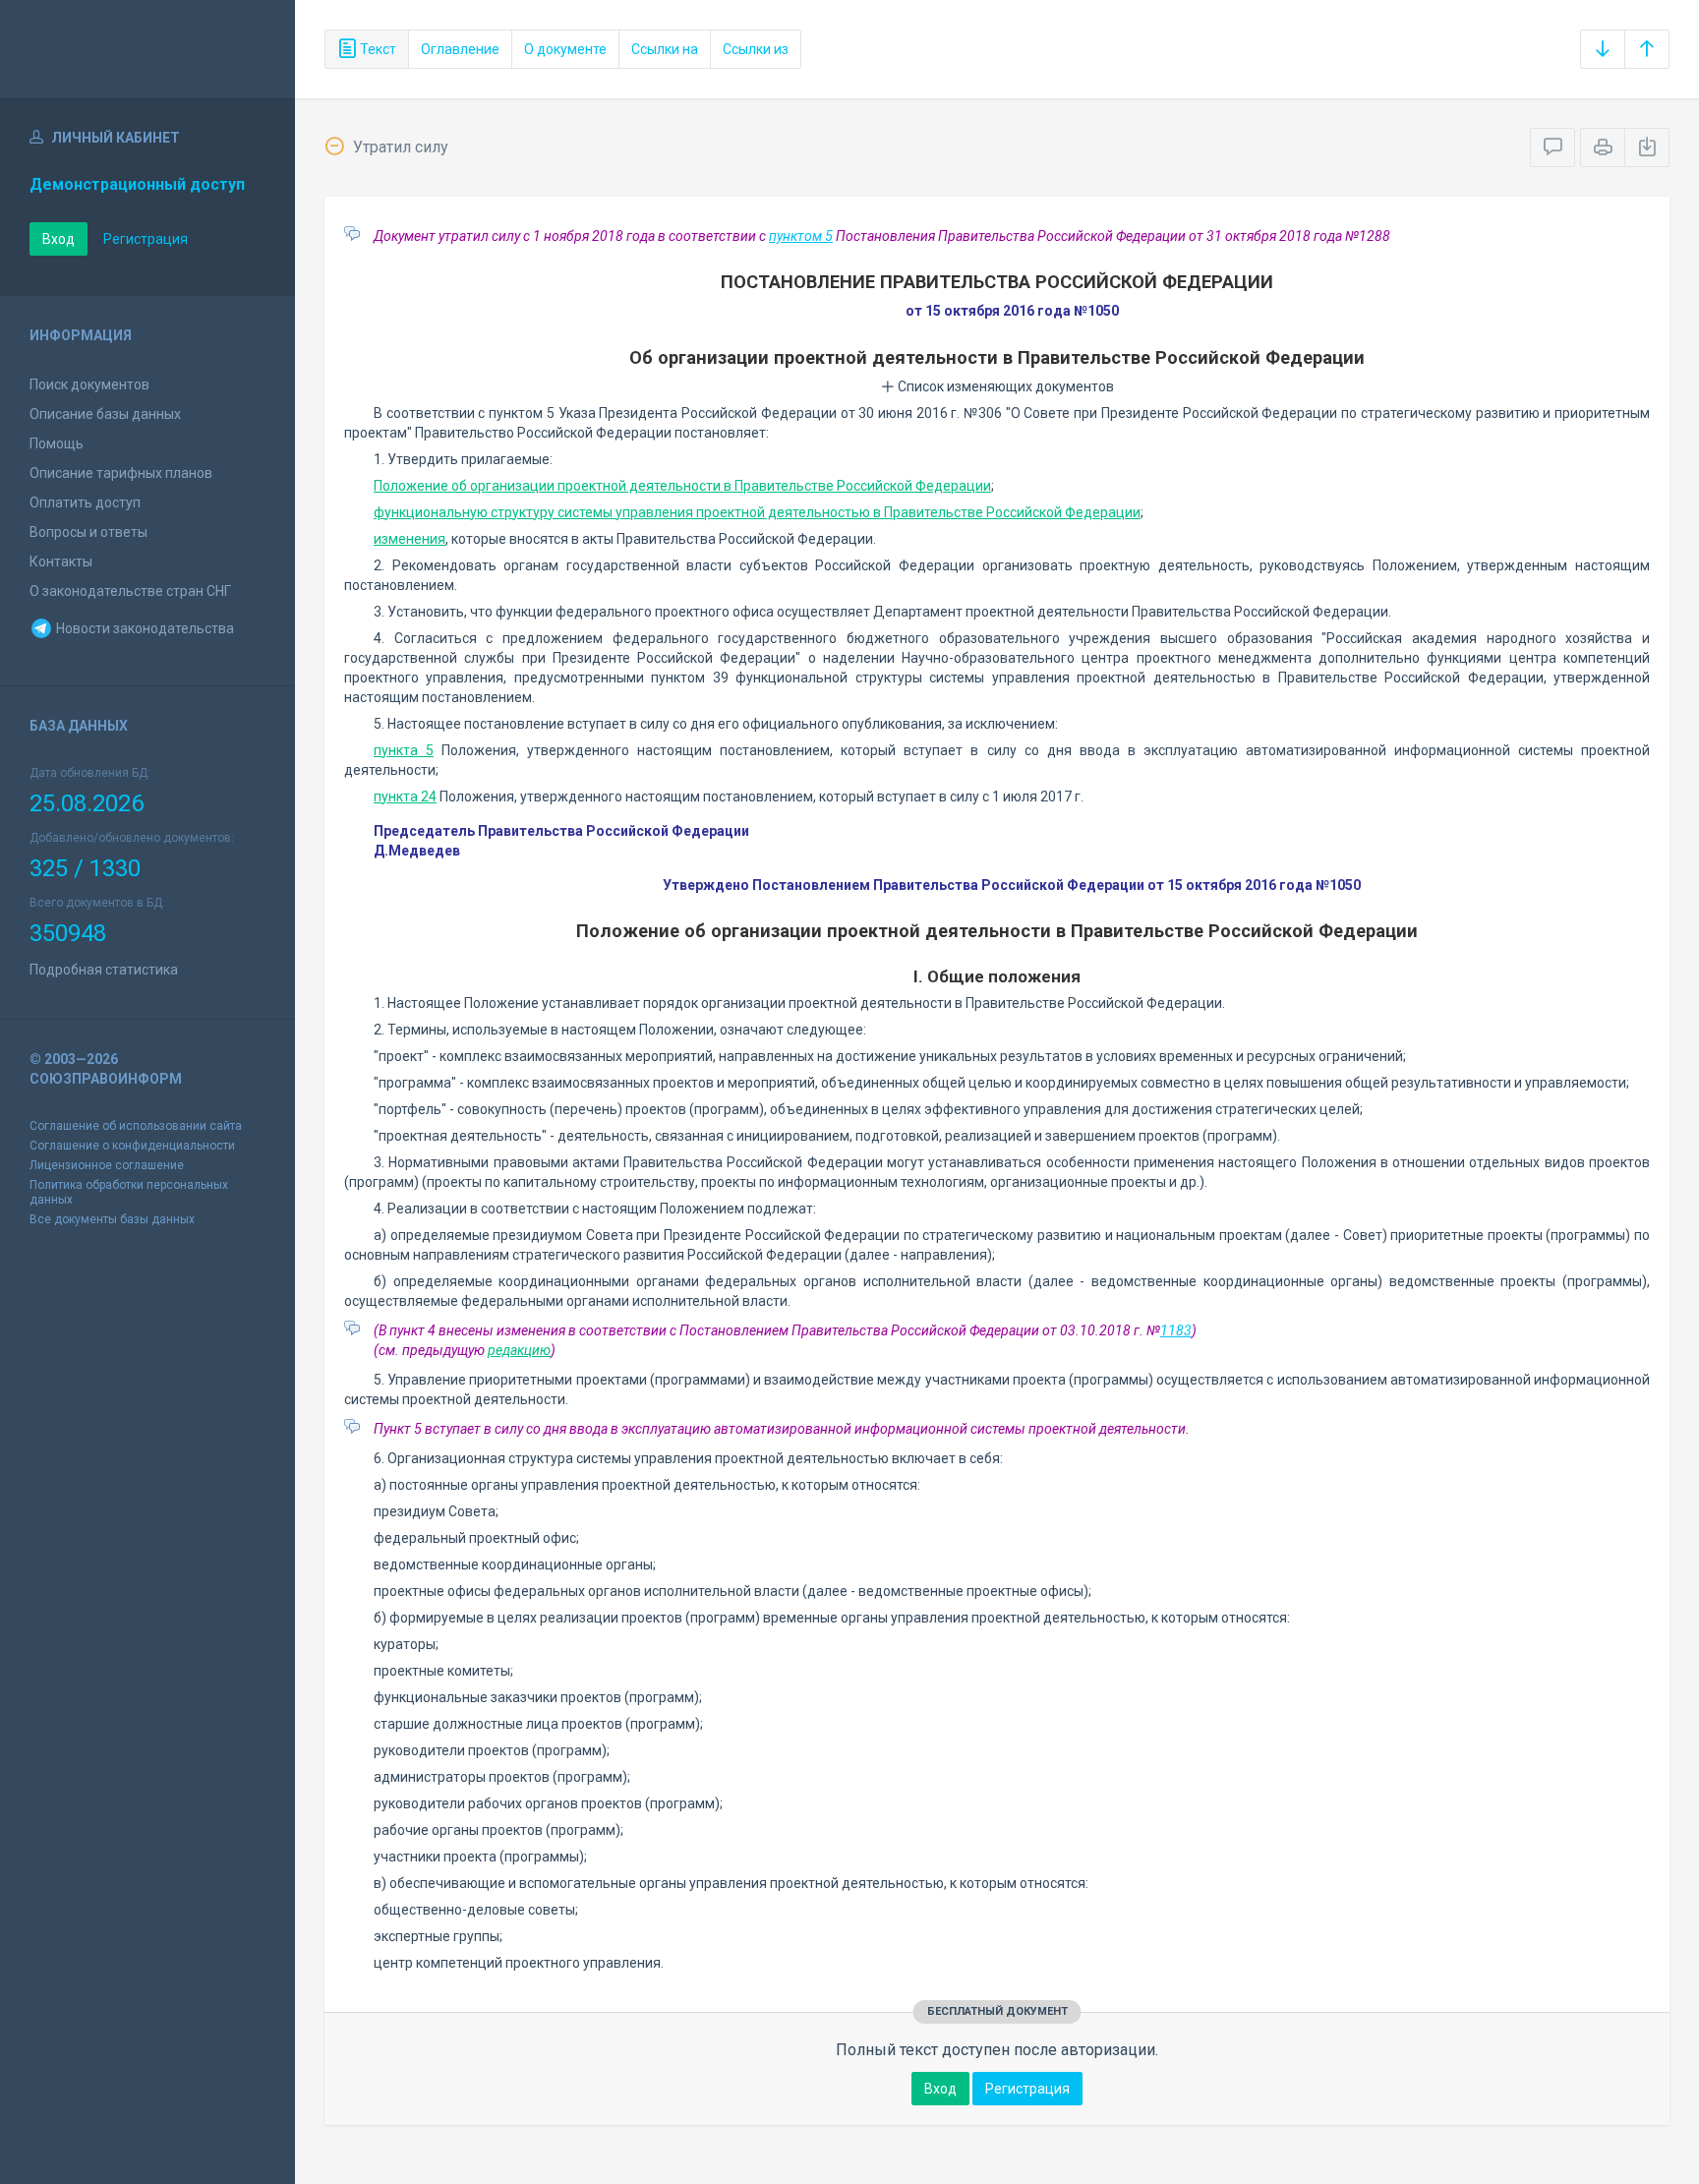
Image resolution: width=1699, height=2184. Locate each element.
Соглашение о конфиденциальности (132, 1146)
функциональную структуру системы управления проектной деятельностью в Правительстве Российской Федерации (757, 512)
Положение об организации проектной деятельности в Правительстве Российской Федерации (682, 486)
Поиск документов (89, 384)
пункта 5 (404, 750)
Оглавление (460, 49)
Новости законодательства (144, 628)
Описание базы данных (105, 414)
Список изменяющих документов (1004, 386)
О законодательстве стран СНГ (130, 591)
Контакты (61, 561)
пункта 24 (405, 797)
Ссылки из (756, 49)
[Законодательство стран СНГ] (147, 49)
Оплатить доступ (85, 502)
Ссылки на (665, 49)
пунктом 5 (801, 236)
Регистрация (146, 239)
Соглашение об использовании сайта (136, 1126)
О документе (565, 49)
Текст (377, 49)
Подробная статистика (104, 970)
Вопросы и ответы (88, 532)
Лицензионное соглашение (107, 1165)
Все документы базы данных (112, 1219)
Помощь (57, 443)
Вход (59, 239)
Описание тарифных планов (121, 473)
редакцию (519, 1350)
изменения (410, 539)
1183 (1176, 1330)
